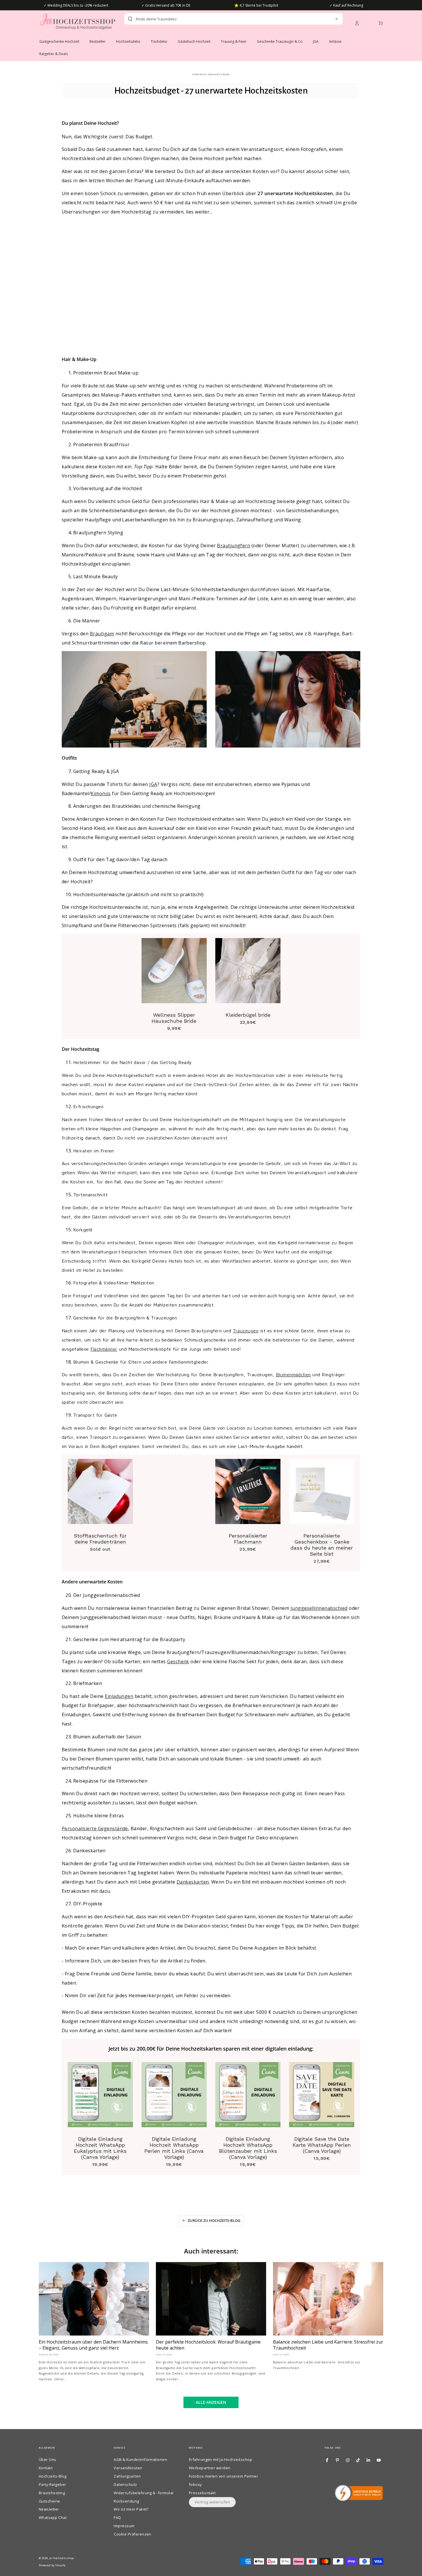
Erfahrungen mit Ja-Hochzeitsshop (220, 2459)
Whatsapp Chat (53, 2517)
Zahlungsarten (127, 2476)
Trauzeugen (246, 1331)
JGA (153, 784)
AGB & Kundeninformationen (140, 2459)
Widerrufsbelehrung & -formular (144, 2493)
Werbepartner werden (210, 2468)
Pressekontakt (202, 2493)
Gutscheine (50, 2501)
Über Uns (48, 2459)
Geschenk (178, 1661)
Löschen (324, 19)
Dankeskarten (193, 1882)
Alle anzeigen (211, 2402)
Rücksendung (126, 2501)
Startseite (199, 74)
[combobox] (223, 19)
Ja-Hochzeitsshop (62, 2558)
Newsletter (49, 2509)
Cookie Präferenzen (132, 2534)
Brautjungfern (234, 546)
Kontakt (46, 2468)
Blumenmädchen (293, 1375)
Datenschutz (125, 2484)
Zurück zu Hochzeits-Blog (214, 2220)
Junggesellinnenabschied (319, 1608)
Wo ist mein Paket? (131, 2509)
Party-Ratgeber (53, 2484)
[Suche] (130, 19)
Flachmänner (104, 1349)
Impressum (124, 2526)
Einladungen (119, 1696)
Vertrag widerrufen (212, 2502)
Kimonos (101, 793)
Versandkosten (128, 2468)
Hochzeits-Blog (218, 74)
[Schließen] (337, 19)
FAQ (117, 2517)
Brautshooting (52, 2493)
